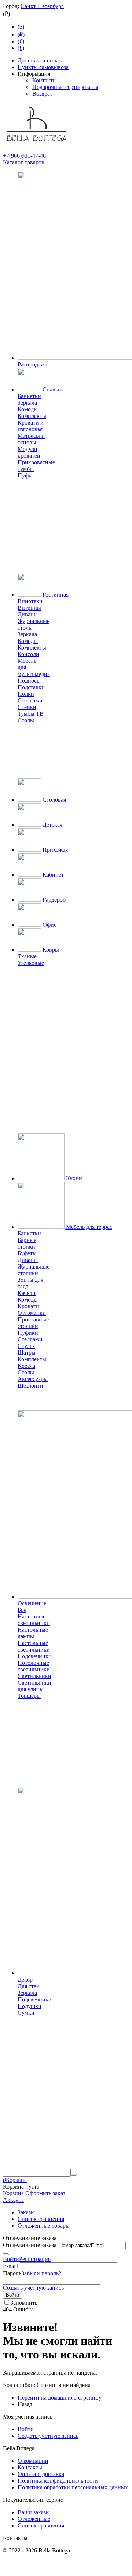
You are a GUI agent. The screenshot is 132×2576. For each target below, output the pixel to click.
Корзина (13, 2193)
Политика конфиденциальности (58, 2481)
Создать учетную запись (33, 2288)
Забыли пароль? (41, 2273)
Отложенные (34, 2519)
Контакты (45, 80)
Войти (11, 2259)
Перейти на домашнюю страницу (60, 2398)
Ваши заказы (34, 2512)
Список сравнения (41, 2219)
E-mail (11, 2266)
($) (21, 27)
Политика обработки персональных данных (73, 2487)
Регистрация (35, 2259)
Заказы (26, 2212)
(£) (21, 48)
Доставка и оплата (41, 60)
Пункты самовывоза (43, 67)
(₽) (21, 34)
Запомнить (24, 2303)
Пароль (12, 2273)
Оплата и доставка (41, 2474)
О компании (33, 2461)
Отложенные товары (44, 2226)
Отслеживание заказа (30, 2245)
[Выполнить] (6, 2254)
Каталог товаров (24, 162)
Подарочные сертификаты (65, 87)
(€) (21, 41)
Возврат (42, 94)
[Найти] (74, 2175)
